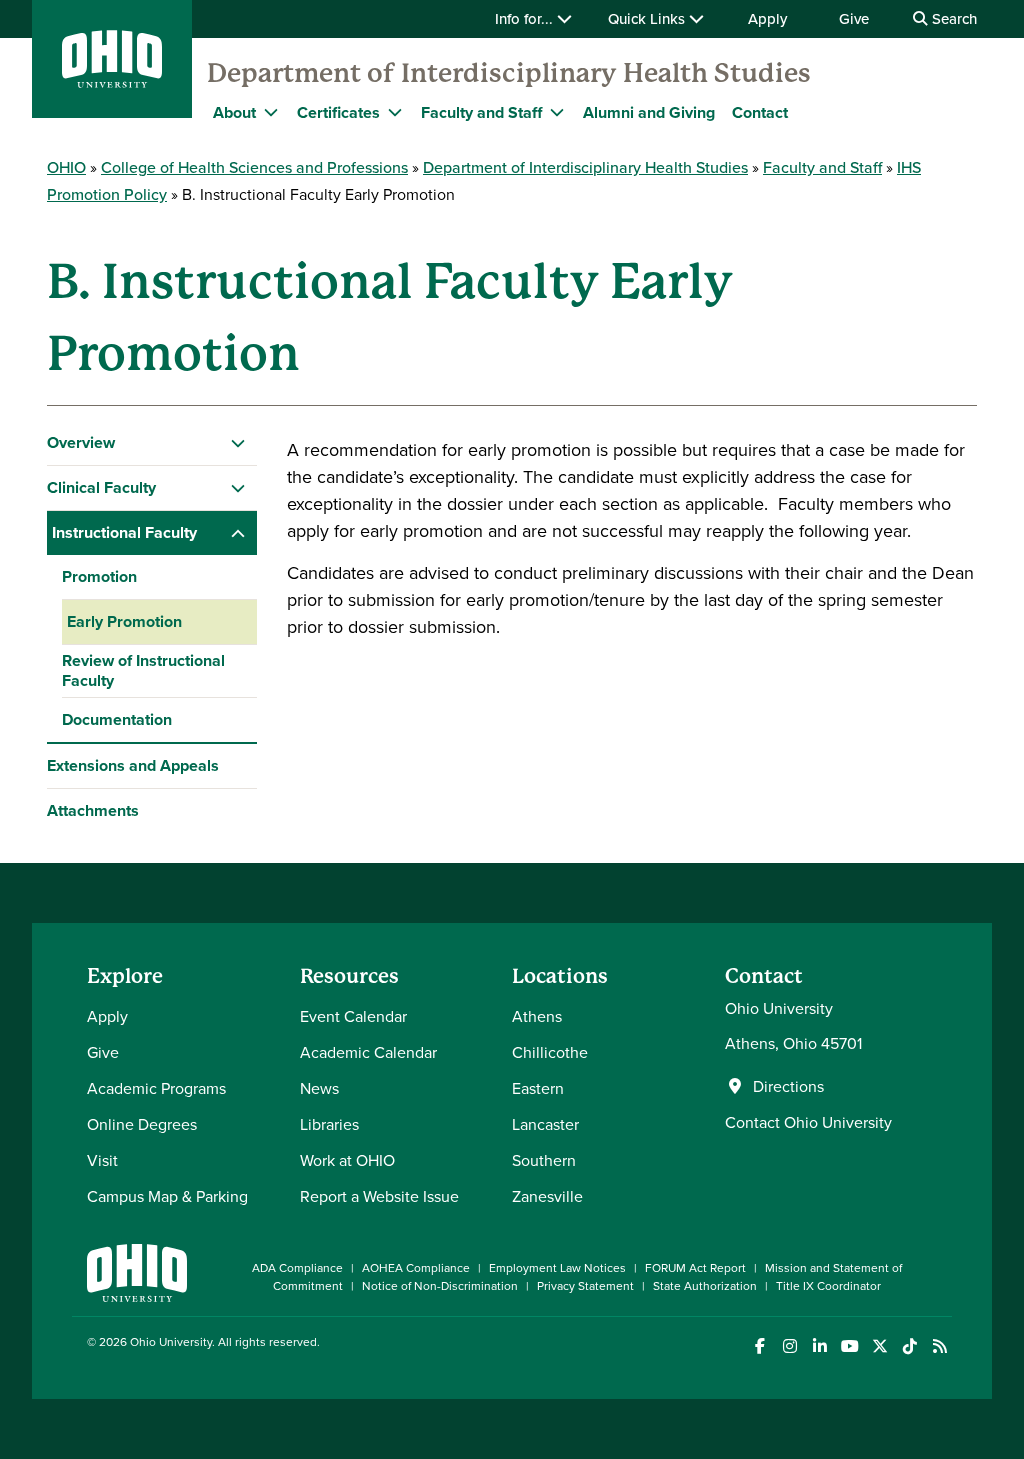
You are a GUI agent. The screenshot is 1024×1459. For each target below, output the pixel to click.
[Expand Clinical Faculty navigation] (238, 488)
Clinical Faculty (101, 487)
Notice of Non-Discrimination (440, 1285)
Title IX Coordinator (828, 1285)
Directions (788, 1086)
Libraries (329, 1124)
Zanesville (547, 1196)
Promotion (99, 576)
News (319, 1088)
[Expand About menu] (271, 112)
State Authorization (705, 1285)
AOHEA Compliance (416, 1267)
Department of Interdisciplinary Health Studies (509, 73)
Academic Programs (156, 1088)
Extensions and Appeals (133, 765)
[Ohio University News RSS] (939, 1346)
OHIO (66, 167)
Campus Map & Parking (167, 1196)
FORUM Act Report (695, 1267)
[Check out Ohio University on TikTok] (909, 1346)
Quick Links (648, 18)
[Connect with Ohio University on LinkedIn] (819, 1346)
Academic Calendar (368, 1052)
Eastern (538, 1088)
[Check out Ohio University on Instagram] (789, 1346)
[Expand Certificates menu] (395, 112)
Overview (81, 442)
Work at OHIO (347, 1160)
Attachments (93, 810)
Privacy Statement (585, 1285)
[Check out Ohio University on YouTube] (849, 1346)
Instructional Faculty (124, 532)
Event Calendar (353, 1016)
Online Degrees (142, 1124)
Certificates (338, 112)
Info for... (526, 18)
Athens (537, 1016)
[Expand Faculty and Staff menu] (557, 112)
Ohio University (171, 1341)
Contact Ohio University (808, 1122)
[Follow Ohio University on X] (879, 1346)
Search (952, 18)
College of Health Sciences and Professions (254, 167)
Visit (102, 1160)
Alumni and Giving (649, 112)
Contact (760, 112)
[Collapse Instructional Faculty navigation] (238, 533)
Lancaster (545, 1124)
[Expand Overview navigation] (238, 443)
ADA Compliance (297, 1267)
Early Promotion (124, 621)
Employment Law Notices (557, 1267)
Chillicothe (550, 1052)
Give (854, 18)
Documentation (117, 719)
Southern (544, 1160)
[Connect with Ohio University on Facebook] (759, 1346)
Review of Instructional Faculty (143, 670)
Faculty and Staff (481, 112)
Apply (767, 18)
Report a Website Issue (379, 1196)
